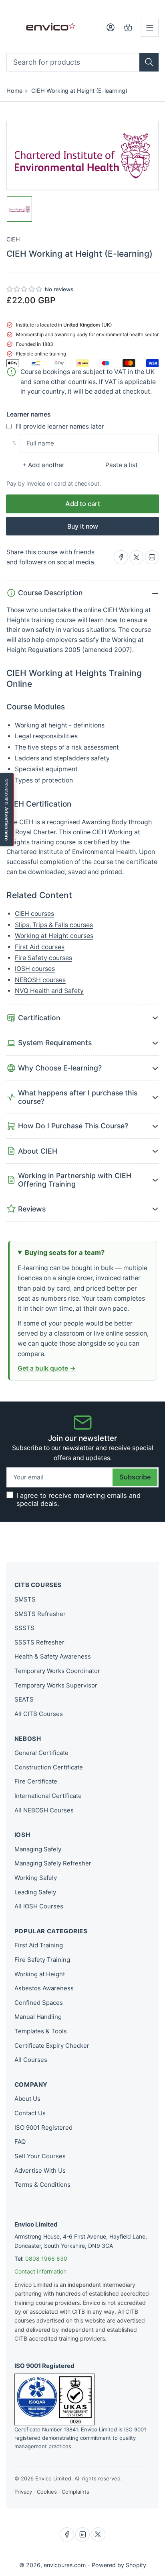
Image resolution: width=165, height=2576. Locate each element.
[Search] (149, 62)
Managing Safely (38, 1849)
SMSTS (25, 1599)
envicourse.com (65, 2565)
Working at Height (40, 1974)
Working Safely (36, 1878)
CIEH (13, 239)
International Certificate (48, 1796)
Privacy (23, 2492)
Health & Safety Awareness (53, 1656)
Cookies (47, 2492)
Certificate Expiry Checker (52, 2046)
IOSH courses (35, 969)
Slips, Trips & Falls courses (54, 925)
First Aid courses (40, 947)
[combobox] (83, 62)
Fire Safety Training (42, 1960)
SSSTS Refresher (39, 1642)
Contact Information (40, 2271)
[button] (25, 289)
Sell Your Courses (40, 2156)
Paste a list (122, 465)
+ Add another (43, 465)
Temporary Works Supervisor (56, 1685)
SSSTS (24, 1628)
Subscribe (135, 1477)
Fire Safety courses (43, 958)
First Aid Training (39, 1945)
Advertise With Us (40, 2170)
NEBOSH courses (40, 980)
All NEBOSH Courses (44, 1810)
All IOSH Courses (39, 1906)
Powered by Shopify (119, 2565)
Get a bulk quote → (47, 1368)
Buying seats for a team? (65, 1252)
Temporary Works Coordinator (57, 1671)
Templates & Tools (41, 2031)
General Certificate (41, 1753)
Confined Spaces (39, 2003)
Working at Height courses (54, 936)
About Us (27, 2099)
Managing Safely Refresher (53, 1863)
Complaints (75, 2492)
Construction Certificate (49, 1767)
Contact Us (30, 2113)
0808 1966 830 (46, 2258)
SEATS (24, 1699)
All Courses (31, 2060)
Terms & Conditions (42, 2185)
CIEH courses (34, 914)
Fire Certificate (36, 1781)
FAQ (20, 2142)
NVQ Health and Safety (49, 991)
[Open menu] (150, 28)
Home (14, 91)
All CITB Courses (39, 1714)
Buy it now (83, 526)
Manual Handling (38, 2017)
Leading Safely (35, 1892)
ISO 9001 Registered (43, 2128)
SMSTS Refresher (40, 1614)
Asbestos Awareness (44, 1988)
